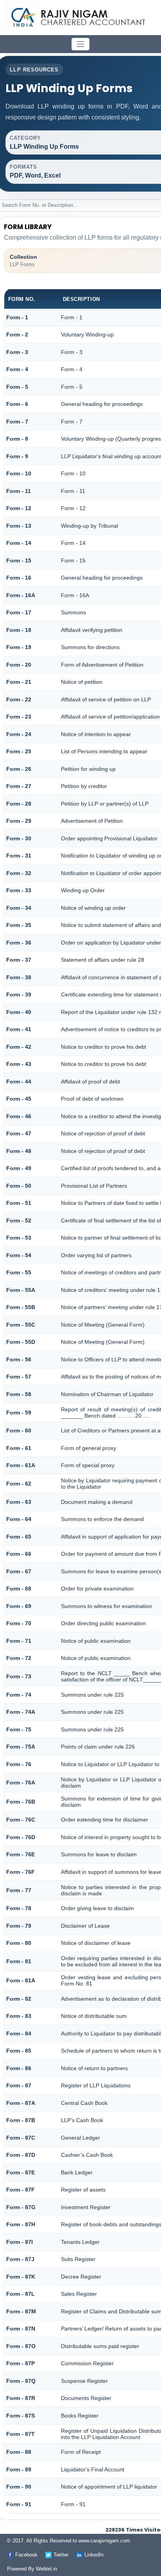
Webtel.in (47, 2569)
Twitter (61, 2555)
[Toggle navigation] (80, 44)
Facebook (26, 2555)
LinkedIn (94, 2555)
